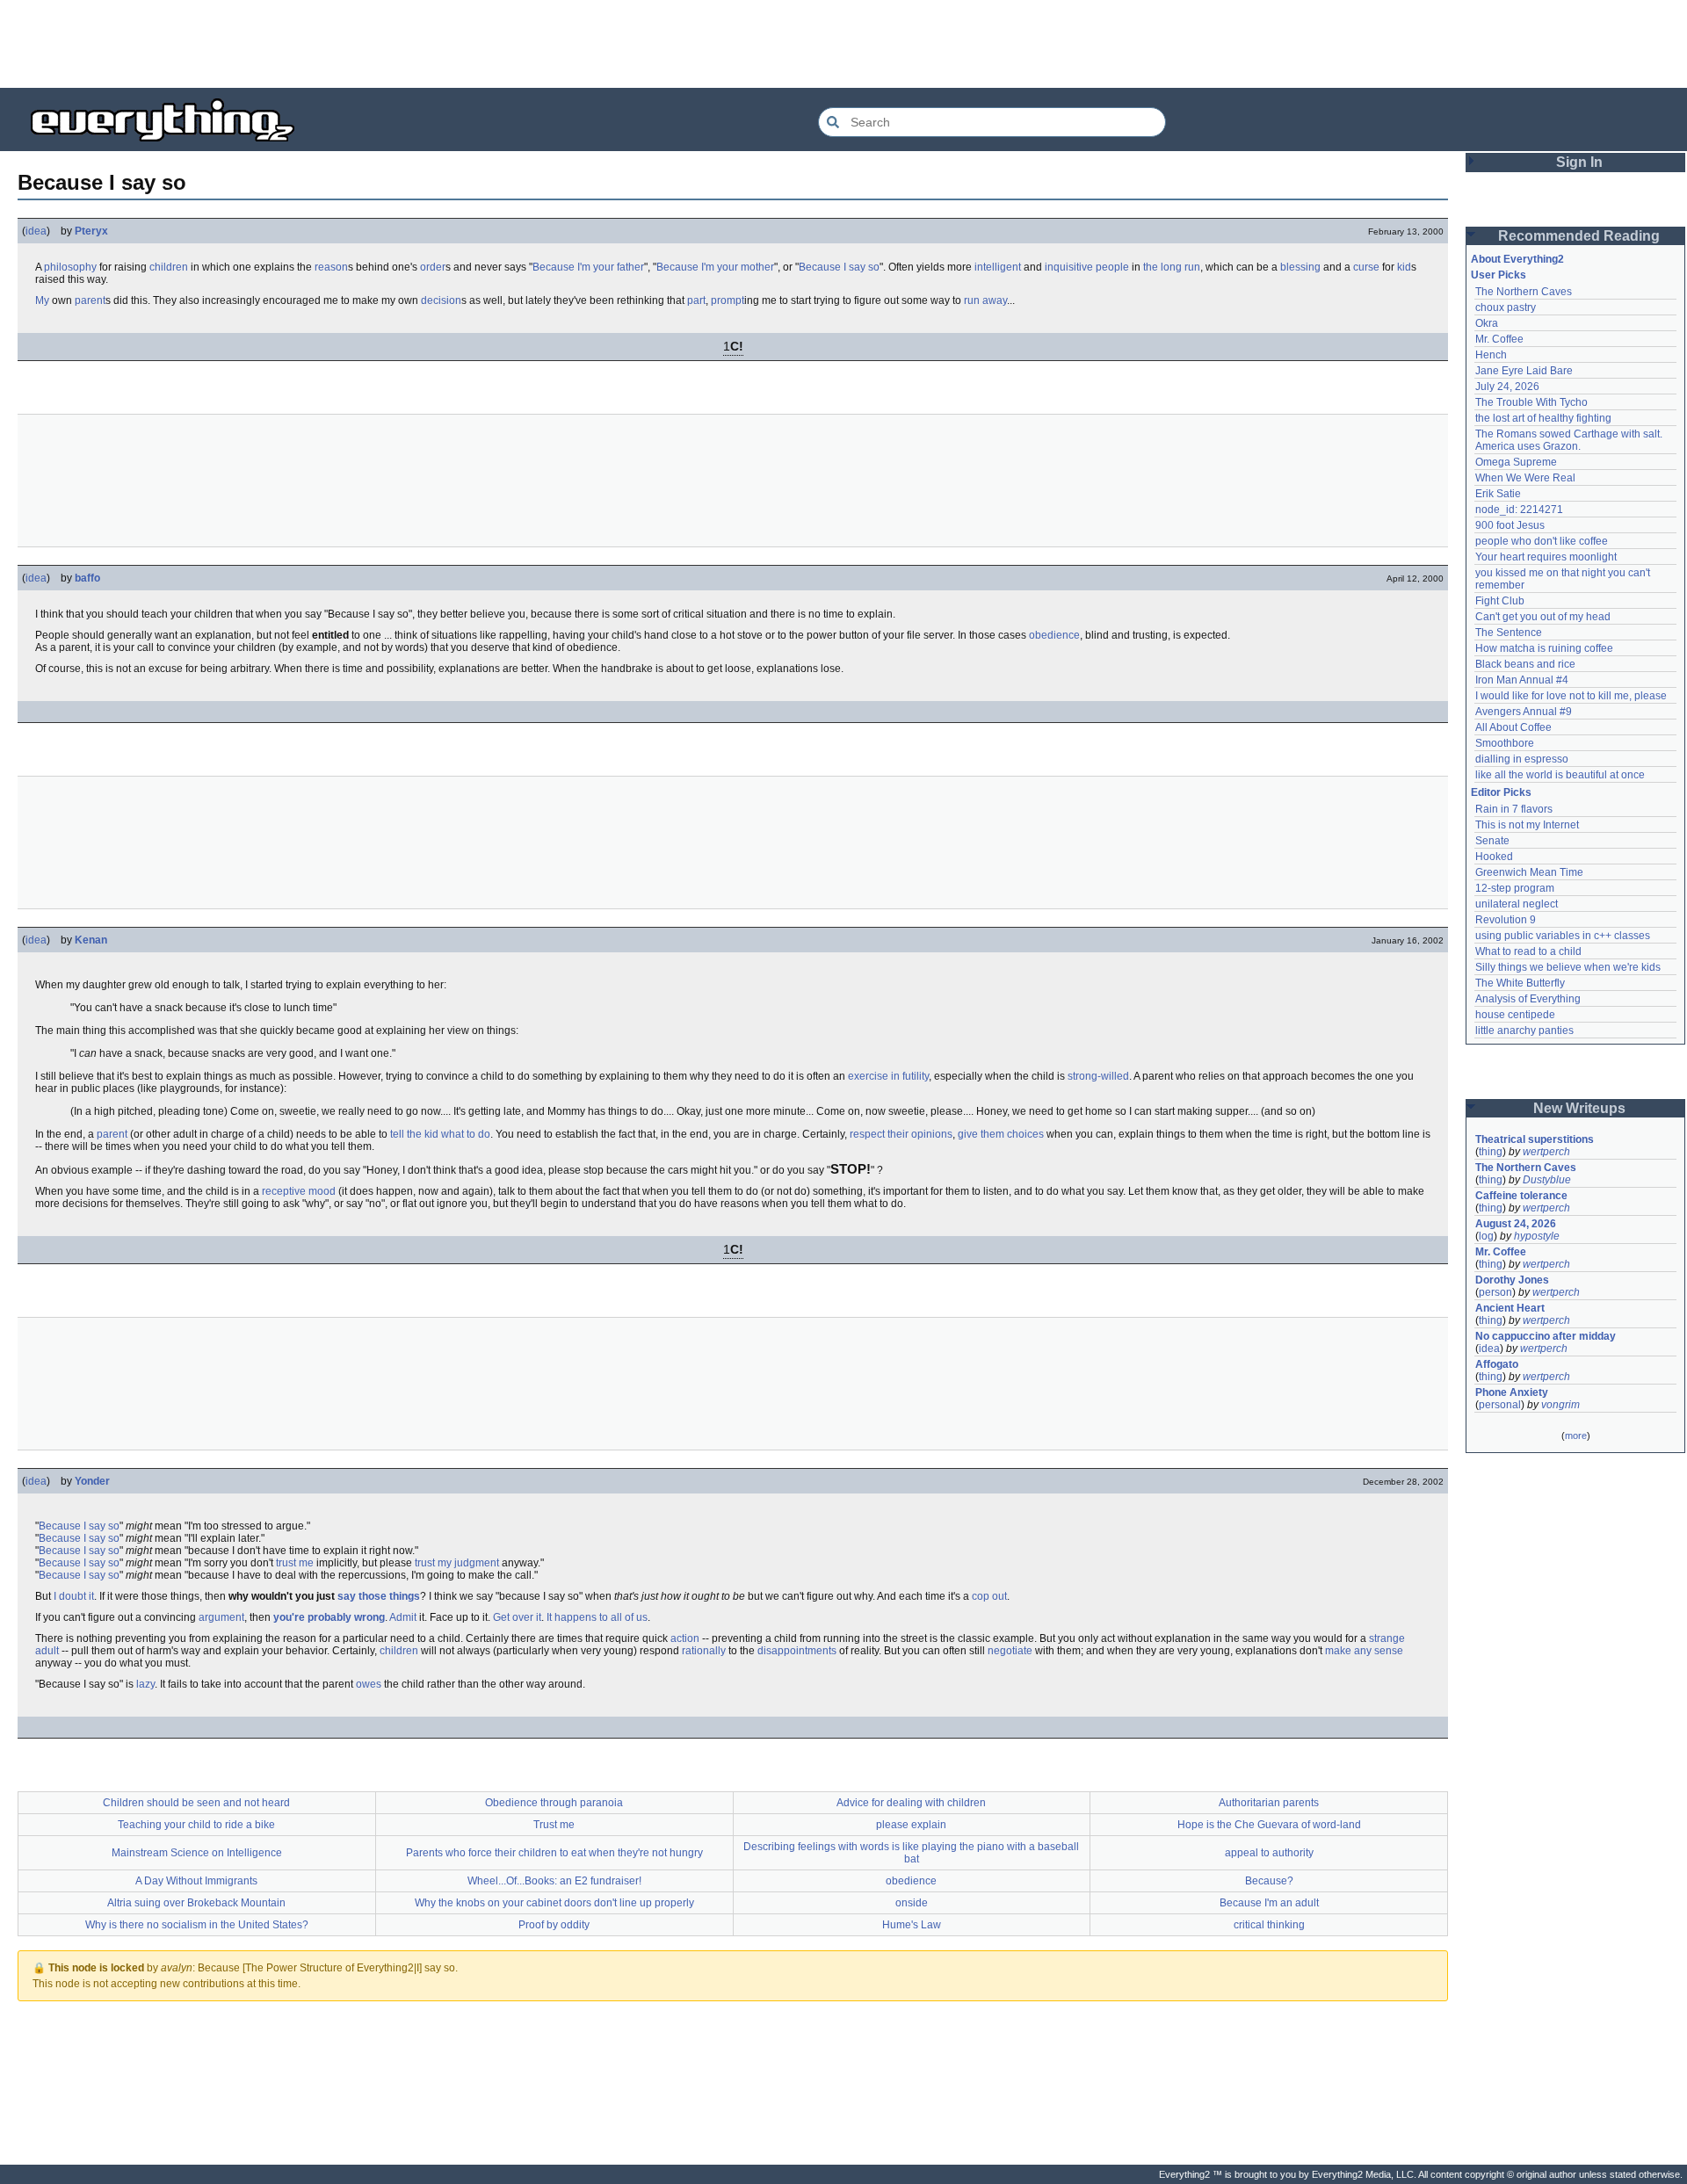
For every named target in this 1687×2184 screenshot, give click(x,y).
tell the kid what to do (440, 1134)
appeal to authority (1269, 1853)
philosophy (70, 267)
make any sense (1364, 1651)
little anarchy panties (1524, 1031)
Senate (1492, 841)
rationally (704, 1651)
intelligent (998, 267)
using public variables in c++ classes (1563, 936)
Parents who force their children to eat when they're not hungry (554, 1853)
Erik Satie (1498, 494)
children (169, 267)
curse (1366, 267)
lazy (145, 1684)
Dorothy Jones (1512, 1280)
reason (331, 267)
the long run (1172, 267)
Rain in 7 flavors (1514, 809)
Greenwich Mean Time (1529, 872)
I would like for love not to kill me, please (1571, 696)
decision (441, 300)
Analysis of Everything (1528, 999)
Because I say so (839, 267)
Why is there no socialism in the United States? (197, 1925)
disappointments (797, 1651)
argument (221, 1617)
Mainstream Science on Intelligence (197, 1853)
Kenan (91, 940)
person (1495, 1292)
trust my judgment (457, 1563)
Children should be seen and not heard (196, 1803)
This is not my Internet (1527, 825)
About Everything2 (1517, 259)
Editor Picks (1501, 792)
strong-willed (1098, 1076)
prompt (728, 300)
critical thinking (1269, 1925)
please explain (911, 1825)
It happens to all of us (597, 1617)
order (433, 267)
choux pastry (1506, 307)
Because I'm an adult (1269, 1903)
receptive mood (299, 1191)
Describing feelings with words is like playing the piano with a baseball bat (911, 1853)
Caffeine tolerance (1521, 1196)
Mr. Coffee (1499, 339)
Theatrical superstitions (1535, 1139)
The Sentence (1509, 633)
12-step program (1515, 888)
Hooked (1494, 857)
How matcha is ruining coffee (1544, 648)
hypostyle (1537, 1236)
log (1486, 1236)
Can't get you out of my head (1543, 617)
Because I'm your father (588, 267)
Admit (403, 1617)
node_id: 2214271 (1519, 510)
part (696, 300)
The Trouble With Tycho (1531, 402)
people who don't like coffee (1542, 541)
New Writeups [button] (1579, 1108)
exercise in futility (888, 1076)
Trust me (554, 1825)
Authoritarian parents (1269, 1803)
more (1576, 1436)
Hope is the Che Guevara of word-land (1269, 1825)
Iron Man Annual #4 (1522, 680)
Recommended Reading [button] (1579, 236)
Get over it (517, 1617)
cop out (989, 1596)
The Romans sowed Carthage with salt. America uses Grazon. (1570, 440)
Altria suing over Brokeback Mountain (196, 1903)
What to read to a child (1528, 951)
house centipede (1515, 1015)
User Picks (1499, 275)
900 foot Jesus (1510, 525)
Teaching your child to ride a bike (196, 1825)
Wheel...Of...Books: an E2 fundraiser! (554, 1881)
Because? (1269, 1881)
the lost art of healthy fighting (1543, 418)
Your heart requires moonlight (1546, 557)
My (42, 300)
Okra (1487, 323)
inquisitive (1069, 267)
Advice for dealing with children (911, 1803)
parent (90, 300)
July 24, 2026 (1507, 387)
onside (912, 1903)
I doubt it (74, 1596)
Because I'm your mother (715, 267)
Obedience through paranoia (554, 1803)
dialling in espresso (1522, 759)
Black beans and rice (1525, 664)
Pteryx (91, 231)
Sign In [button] (1579, 162)
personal (1500, 1405)
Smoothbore (1505, 743)
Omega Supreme (1516, 462)
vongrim (1560, 1405)
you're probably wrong (329, 1617)
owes (369, 1684)
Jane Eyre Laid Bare (1524, 371)
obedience (1054, 635)
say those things (379, 1596)
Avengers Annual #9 (1524, 712)
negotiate (1010, 1651)
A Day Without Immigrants (196, 1881)
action (685, 1638)
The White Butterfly (1520, 983)
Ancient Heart (1510, 1308)
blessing (1300, 267)
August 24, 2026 (1516, 1224)
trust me (295, 1563)
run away (985, 300)
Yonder (92, 1481)
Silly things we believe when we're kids (1568, 967)
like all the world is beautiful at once (1560, 775)
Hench (1491, 355)
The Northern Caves (1524, 292)
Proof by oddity (554, 1925)
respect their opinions (901, 1134)
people (1112, 267)
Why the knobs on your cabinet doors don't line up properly (554, 1903)
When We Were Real (1525, 478)
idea (36, 231)
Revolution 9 (1506, 920)
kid (1404, 267)
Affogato (1497, 1364)
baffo (87, 578)
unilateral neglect (1517, 904)
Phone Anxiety (1512, 1392)
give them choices (1001, 1134)
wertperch (1546, 1152)
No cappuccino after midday (1546, 1336)
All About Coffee (1513, 727)
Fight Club (1500, 601)
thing (1491, 1152)
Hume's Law (912, 1925)
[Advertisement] (843, 44)
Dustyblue (1547, 1180)
